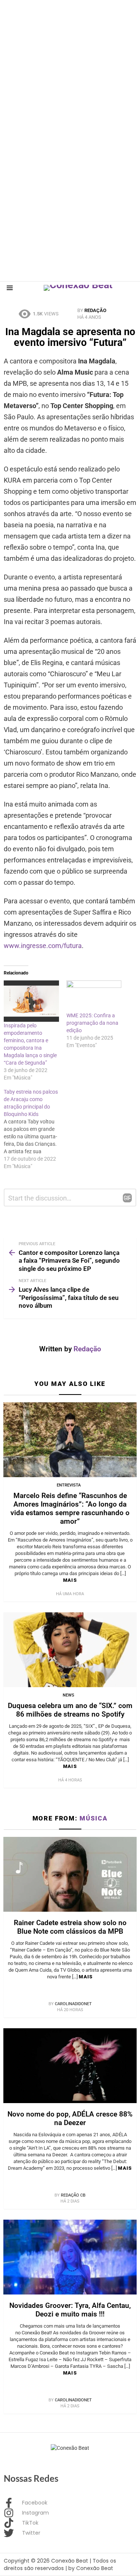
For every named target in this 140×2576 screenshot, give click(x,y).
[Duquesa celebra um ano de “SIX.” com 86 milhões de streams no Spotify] (70, 1650)
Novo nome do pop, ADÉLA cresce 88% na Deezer (70, 2118)
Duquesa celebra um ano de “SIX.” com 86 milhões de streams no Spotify (70, 1710)
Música (94, 1818)
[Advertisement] (70, 70)
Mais (70, 1580)
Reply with (127, 1198)
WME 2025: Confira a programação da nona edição (92, 1023)
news (69, 1695)
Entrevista (69, 1485)
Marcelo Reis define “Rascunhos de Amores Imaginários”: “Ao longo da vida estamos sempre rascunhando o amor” (70, 1508)
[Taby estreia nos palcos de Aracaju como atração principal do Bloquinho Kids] (35, 1129)
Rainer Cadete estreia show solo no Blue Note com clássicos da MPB (70, 1927)
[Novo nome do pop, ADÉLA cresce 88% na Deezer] (70, 2066)
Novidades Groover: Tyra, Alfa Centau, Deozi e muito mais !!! (70, 2310)
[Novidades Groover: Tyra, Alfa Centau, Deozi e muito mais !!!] (70, 2257)
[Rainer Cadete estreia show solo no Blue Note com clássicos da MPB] (70, 1874)
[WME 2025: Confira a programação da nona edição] (94, 996)
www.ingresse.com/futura (43, 946)
